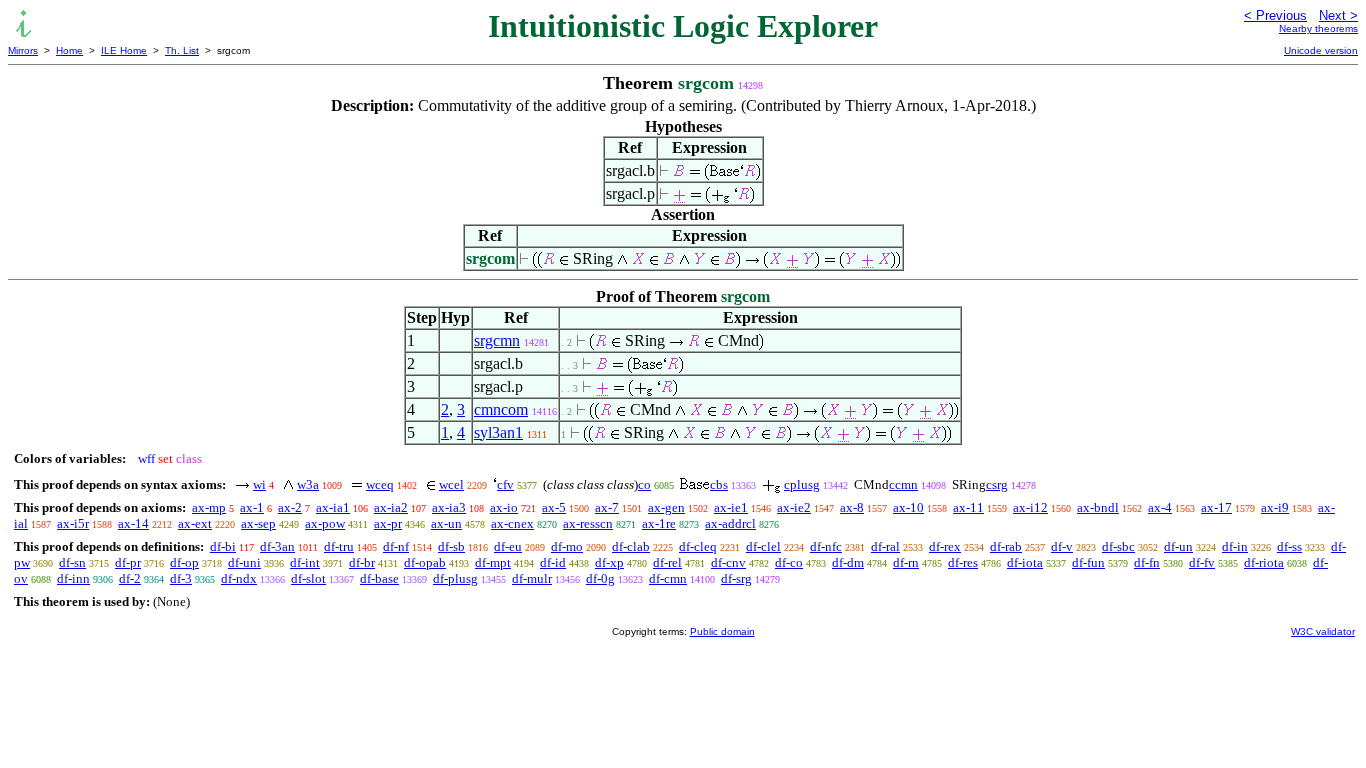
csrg (997, 484)
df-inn (73, 578)
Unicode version (1321, 50)
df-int (305, 562)
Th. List (182, 50)
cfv (505, 484)
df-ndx (239, 578)
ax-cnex (512, 523)
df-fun (1088, 562)
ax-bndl (1098, 507)
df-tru (339, 546)
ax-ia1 (333, 507)
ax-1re (659, 523)
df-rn (906, 562)
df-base (379, 578)
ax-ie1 (731, 507)
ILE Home (124, 50)
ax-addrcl (730, 523)
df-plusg (455, 578)
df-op (184, 562)
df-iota (1025, 562)
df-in (1235, 546)
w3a (308, 484)
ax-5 (554, 507)
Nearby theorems (1318, 28)
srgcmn (497, 340)
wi (259, 484)
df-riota (1264, 562)
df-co (789, 562)
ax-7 (607, 507)
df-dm (848, 562)
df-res (963, 562)
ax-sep (258, 523)
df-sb (451, 546)
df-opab (425, 562)
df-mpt (493, 562)
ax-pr (388, 523)
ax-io (504, 507)
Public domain (722, 631)
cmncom (501, 409)
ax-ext (195, 523)
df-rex (945, 546)
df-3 (181, 578)
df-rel (667, 562)
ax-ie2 (794, 507)
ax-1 (252, 507)
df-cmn (668, 578)
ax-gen (666, 507)
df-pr (128, 562)
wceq (380, 484)
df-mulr (532, 578)
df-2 (130, 578)
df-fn (1147, 562)
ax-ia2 (391, 507)
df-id (553, 562)
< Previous (1275, 15)
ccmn (903, 484)
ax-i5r (73, 523)
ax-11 (968, 507)
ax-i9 (1275, 507)
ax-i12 (1030, 507)
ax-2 (290, 507)
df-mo (567, 546)
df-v (1062, 546)
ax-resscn (588, 523)
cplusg (802, 484)
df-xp (609, 562)
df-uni (244, 562)
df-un (1178, 546)
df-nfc (826, 546)
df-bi (223, 546)
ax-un (446, 523)
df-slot (308, 578)
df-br (362, 562)
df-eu (508, 546)
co (644, 484)
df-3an (277, 546)
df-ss (1289, 546)
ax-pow (325, 523)
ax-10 (908, 507)
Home (69, 50)
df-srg (736, 578)
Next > (1338, 15)
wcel (451, 484)
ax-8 (852, 507)
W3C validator (1323, 631)
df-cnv (728, 562)
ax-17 (1216, 507)
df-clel (763, 546)
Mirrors (23, 50)
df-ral (885, 546)
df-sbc (1118, 546)
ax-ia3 (449, 507)
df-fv (1202, 562)
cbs (719, 484)
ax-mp (209, 507)
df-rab (1006, 546)
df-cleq (698, 546)
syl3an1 (498, 432)
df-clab (631, 546)
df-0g (600, 578)
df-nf (396, 546)
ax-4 (1160, 507)
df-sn (72, 562)
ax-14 (133, 523)
